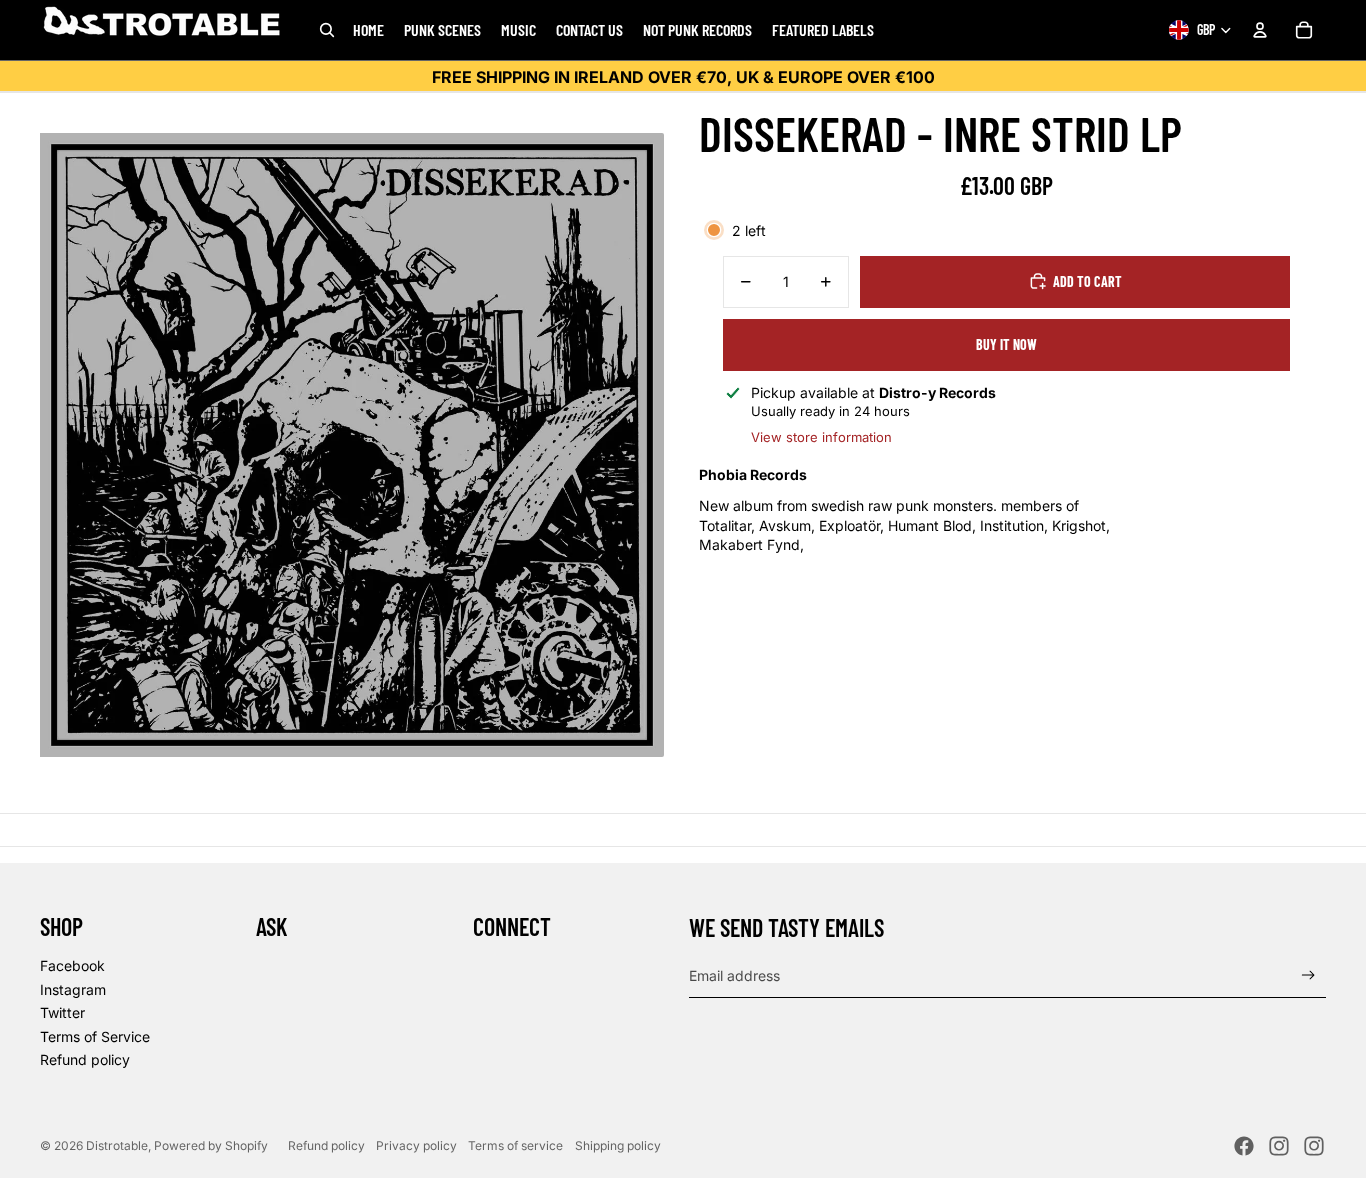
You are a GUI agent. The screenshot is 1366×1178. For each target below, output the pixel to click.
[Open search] (327, 30)
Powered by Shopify (211, 1145)
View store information (821, 436)
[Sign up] (1308, 975)
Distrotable (117, 1145)
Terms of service (515, 1145)
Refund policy (85, 1059)
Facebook (72, 965)
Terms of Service (95, 1036)
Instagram (73, 989)
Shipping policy (618, 1145)
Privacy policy (416, 1145)
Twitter (62, 1012)
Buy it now (1006, 344)
